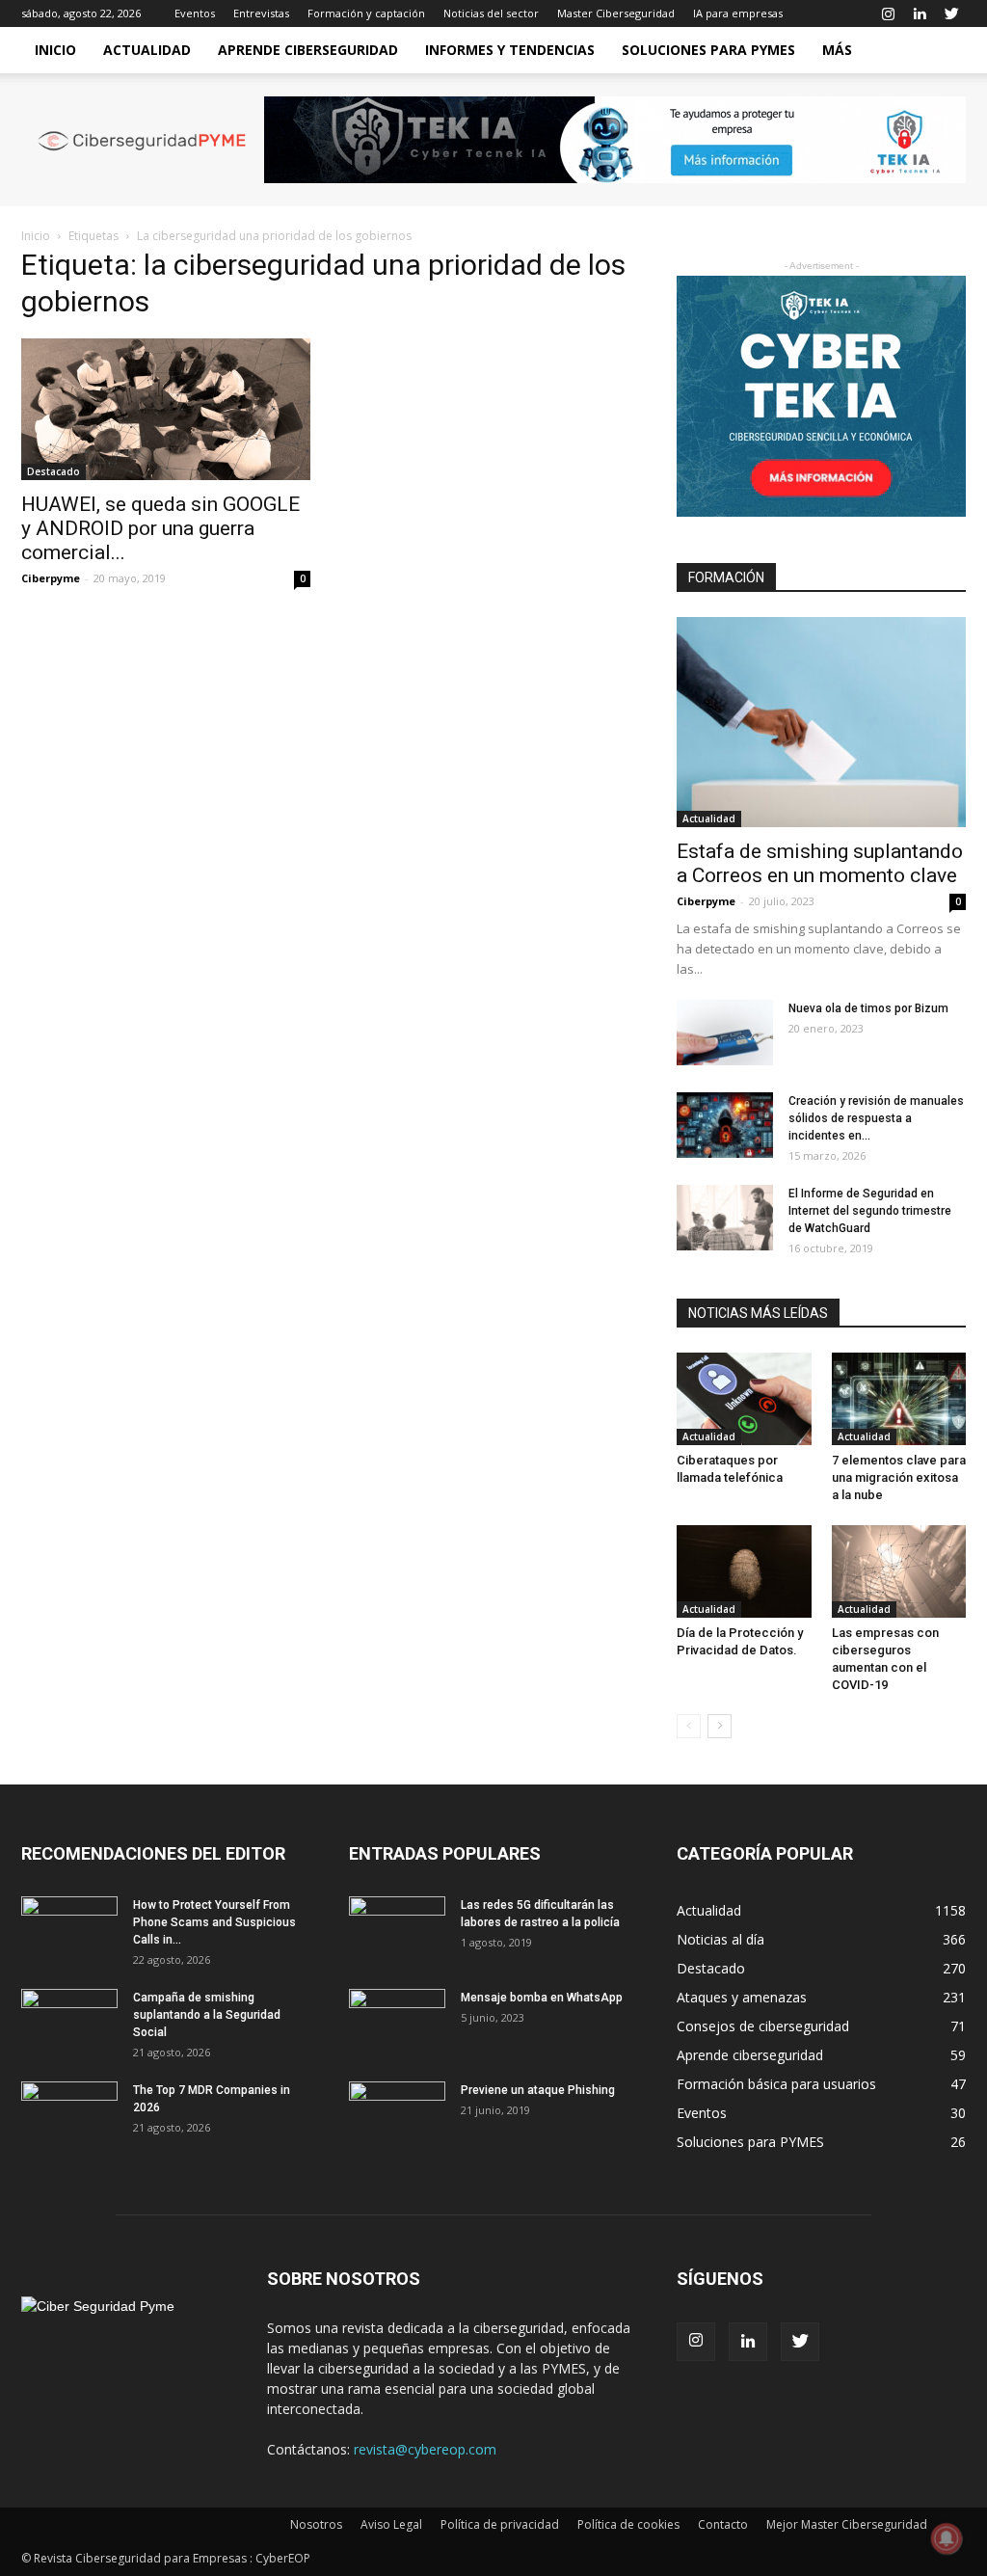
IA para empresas (738, 13)
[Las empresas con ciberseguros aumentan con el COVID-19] (899, 1571)
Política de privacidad (500, 2524)
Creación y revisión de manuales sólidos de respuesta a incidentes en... (876, 1118)
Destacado (53, 471)
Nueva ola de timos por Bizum (868, 1008)
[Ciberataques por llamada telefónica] (744, 1399)
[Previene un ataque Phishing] (397, 2115)
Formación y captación (366, 13)
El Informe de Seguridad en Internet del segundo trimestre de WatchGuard (870, 1211)
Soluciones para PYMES (708, 50)
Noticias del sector (491, 13)
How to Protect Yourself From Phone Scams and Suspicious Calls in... (214, 1922)
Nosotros (316, 2524)
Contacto (723, 2524)
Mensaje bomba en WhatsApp (542, 1998)
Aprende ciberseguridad (308, 50)
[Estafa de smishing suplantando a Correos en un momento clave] (821, 722)
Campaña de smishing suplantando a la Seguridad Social (207, 2015)
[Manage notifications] (947, 2538)
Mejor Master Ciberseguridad (847, 2524)
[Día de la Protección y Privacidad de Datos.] (744, 1571)
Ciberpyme (51, 578)
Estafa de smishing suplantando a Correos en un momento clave (820, 863)
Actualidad (147, 50)
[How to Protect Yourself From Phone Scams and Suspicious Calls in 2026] (69, 1930)
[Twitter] (951, 13)
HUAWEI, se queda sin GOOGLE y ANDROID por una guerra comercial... (160, 528)
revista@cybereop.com (425, 2449)
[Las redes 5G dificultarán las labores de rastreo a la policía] (397, 1930)
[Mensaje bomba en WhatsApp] (397, 2023)
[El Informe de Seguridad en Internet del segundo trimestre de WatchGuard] (725, 1218)
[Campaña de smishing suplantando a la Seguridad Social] (69, 2023)
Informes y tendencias (510, 50)
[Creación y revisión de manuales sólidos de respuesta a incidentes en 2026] (725, 1126)
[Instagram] (888, 13)
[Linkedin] (920, 13)
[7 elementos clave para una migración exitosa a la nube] (899, 1399)
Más (837, 50)
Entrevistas (261, 13)
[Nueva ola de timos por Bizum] (725, 1033)
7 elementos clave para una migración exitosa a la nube (899, 1477)
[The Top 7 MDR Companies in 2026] (69, 2115)
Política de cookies (628, 2524)
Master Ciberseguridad (616, 13)
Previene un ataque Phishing (538, 2090)
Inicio (55, 50)
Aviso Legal (391, 2524)
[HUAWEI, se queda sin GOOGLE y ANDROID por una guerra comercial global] (166, 409)
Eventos (195, 13)
